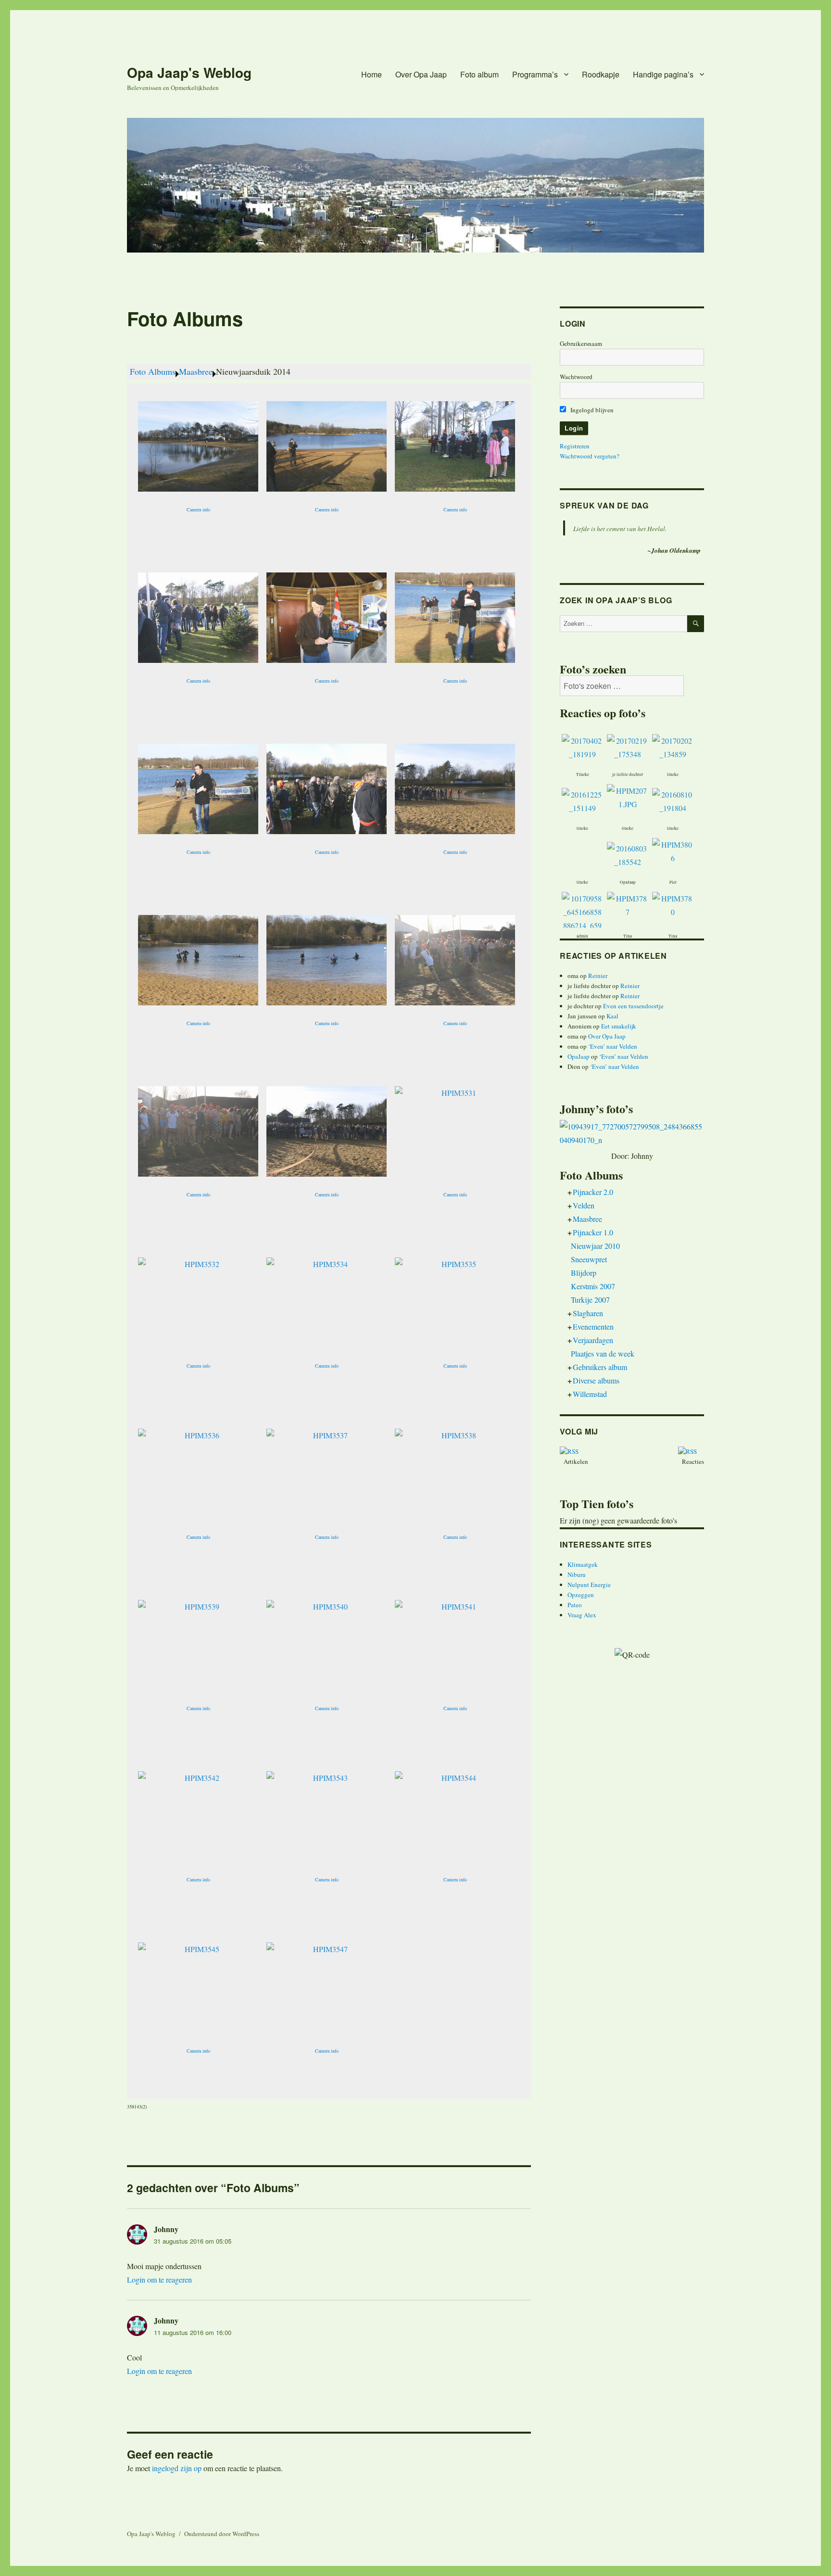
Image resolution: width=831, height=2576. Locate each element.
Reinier (598, 976)
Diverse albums (596, 1380)
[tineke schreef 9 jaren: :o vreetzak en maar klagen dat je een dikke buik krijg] (673, 746)
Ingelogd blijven (591, 410)
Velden (584, 1205)
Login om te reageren (159, 2279)
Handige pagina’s (663, 74)
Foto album (479, 74)
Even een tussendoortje (633, 1006)
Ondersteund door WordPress (222, 2534)
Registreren (575, 446)
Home (371, 74)
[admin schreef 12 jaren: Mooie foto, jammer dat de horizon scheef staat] (582, 924)
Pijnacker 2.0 (593, 1192)
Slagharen (588, 1313)
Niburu (577, 1574)
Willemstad (590, 1394)
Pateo (575, 1605)
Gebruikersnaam (581, 343)
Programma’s (535, 74)
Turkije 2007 (590, 1300)
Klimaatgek (583, 1564)
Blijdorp (584, 1273)
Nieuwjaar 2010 (595, 1246)
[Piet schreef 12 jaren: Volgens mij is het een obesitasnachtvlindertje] (673, 850)
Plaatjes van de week (603, 1353)
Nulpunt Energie (589, 1585)
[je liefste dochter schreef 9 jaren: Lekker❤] (628, 746)
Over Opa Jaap (421, 74)
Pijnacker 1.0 (593, 1232)
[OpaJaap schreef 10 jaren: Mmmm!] (628, 854)
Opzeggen (581, 1595)
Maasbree (196, 371)
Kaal (612, 1016)
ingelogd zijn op (177, 2468)
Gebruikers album (600, 1367)
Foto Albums (153, 371)
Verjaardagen (593, 1340)
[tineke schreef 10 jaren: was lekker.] (673, 800)
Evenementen (593, 1326)
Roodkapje (601, 74)
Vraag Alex (582, 1615)
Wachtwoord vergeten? (590, 456)
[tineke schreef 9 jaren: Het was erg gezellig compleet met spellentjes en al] (582, 800)
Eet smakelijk (619, 1026)
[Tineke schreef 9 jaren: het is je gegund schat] (582, 746)
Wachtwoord (576, 377)
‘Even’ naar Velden (613, 1046)
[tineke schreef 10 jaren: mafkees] (582, 872)
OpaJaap (579, 1056)
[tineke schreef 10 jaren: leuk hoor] (628, 796)
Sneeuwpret (589, 1259)
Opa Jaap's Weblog (189, 72)
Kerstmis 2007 (593, 1286)
